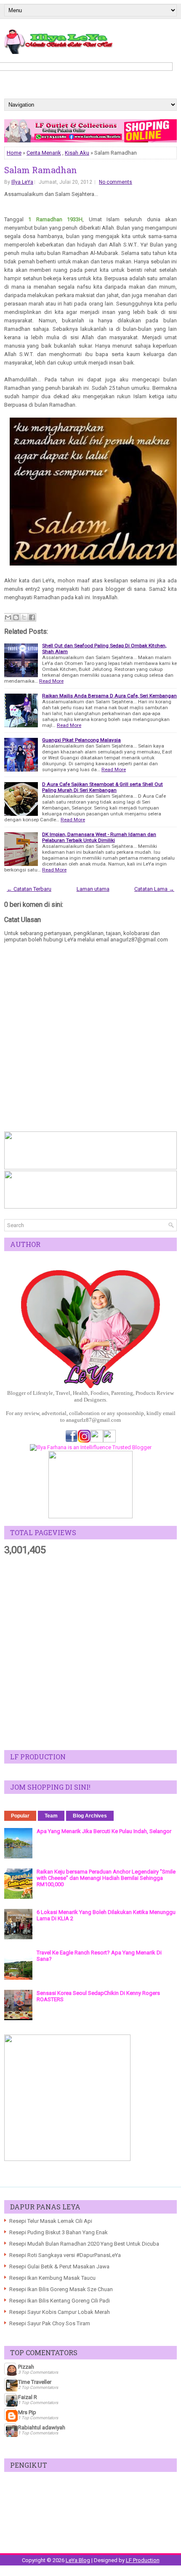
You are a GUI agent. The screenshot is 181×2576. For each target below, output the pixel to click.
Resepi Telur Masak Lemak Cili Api (51, 2221)
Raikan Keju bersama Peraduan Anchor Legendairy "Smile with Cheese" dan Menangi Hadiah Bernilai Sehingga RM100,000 (106, 1878)
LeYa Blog (78, 2560)
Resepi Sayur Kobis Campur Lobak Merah (60, 2312)
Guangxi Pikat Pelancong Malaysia (81, 740)
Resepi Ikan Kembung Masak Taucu (52, 2278)
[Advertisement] (90, 1653)
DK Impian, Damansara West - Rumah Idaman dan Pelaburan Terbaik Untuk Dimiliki (99, 837)
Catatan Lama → (154, 889)
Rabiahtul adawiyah (42, 2427)
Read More (51, 681)
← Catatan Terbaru (29, 889)
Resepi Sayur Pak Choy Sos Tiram (50, 2323)
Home (14, 153)
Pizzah (26, 2367)
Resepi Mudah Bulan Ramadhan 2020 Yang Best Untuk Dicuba (84, 2244)
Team (51, 1816)
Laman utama (93, 889)
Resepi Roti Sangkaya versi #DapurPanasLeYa (65, 2255)
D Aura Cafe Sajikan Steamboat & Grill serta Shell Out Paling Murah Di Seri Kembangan (102, 787)
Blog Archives (90, 1816)
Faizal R (28, 2397)
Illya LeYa (22, 182)
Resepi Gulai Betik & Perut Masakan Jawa (59, 2266)
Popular (20, 1816)
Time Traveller (35, 2382)
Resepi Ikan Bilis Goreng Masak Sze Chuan (61, 2289)
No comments (116, 182)
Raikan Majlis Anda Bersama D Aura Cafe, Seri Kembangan (109, 696)
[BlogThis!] (16, 617)
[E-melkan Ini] (8, 617)
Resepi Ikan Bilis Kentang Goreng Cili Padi (60, 2301)
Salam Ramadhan (41, 170)
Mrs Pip (27, 2412)
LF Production (143, 2560)
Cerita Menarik (44, 153)
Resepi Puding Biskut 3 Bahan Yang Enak (59, 2232)
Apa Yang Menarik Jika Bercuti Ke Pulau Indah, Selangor (104, 1831)
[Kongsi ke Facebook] (32, 617)
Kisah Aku (77, 153)
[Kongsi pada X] (24, 617)
